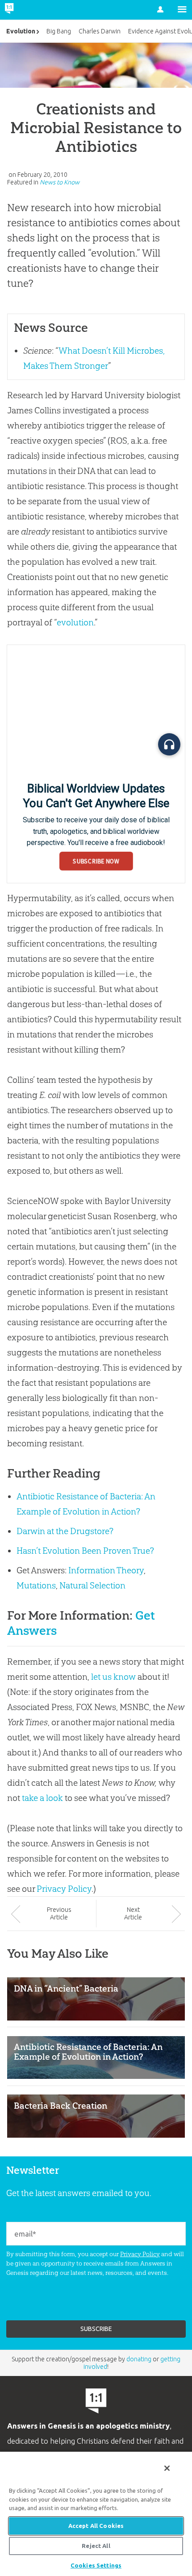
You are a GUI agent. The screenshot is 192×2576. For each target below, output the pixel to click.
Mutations (36, 1585)
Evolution (21, 31)
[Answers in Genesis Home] (28, 10)
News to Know (60, 182)
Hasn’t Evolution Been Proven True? (85, 1551)
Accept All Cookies (96, 2526)
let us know (113, 1677)
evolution (75, 622)
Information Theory (106, 1570)
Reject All (96, 2546)
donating (139, 2359)
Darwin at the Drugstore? (65, 1531)
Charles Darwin (100, 31)
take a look (42, 1798)
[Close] (167, 2468)
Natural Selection (92, 1585)
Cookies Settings (96, 2565)
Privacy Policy (64, 1889)
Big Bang (59, 31)
